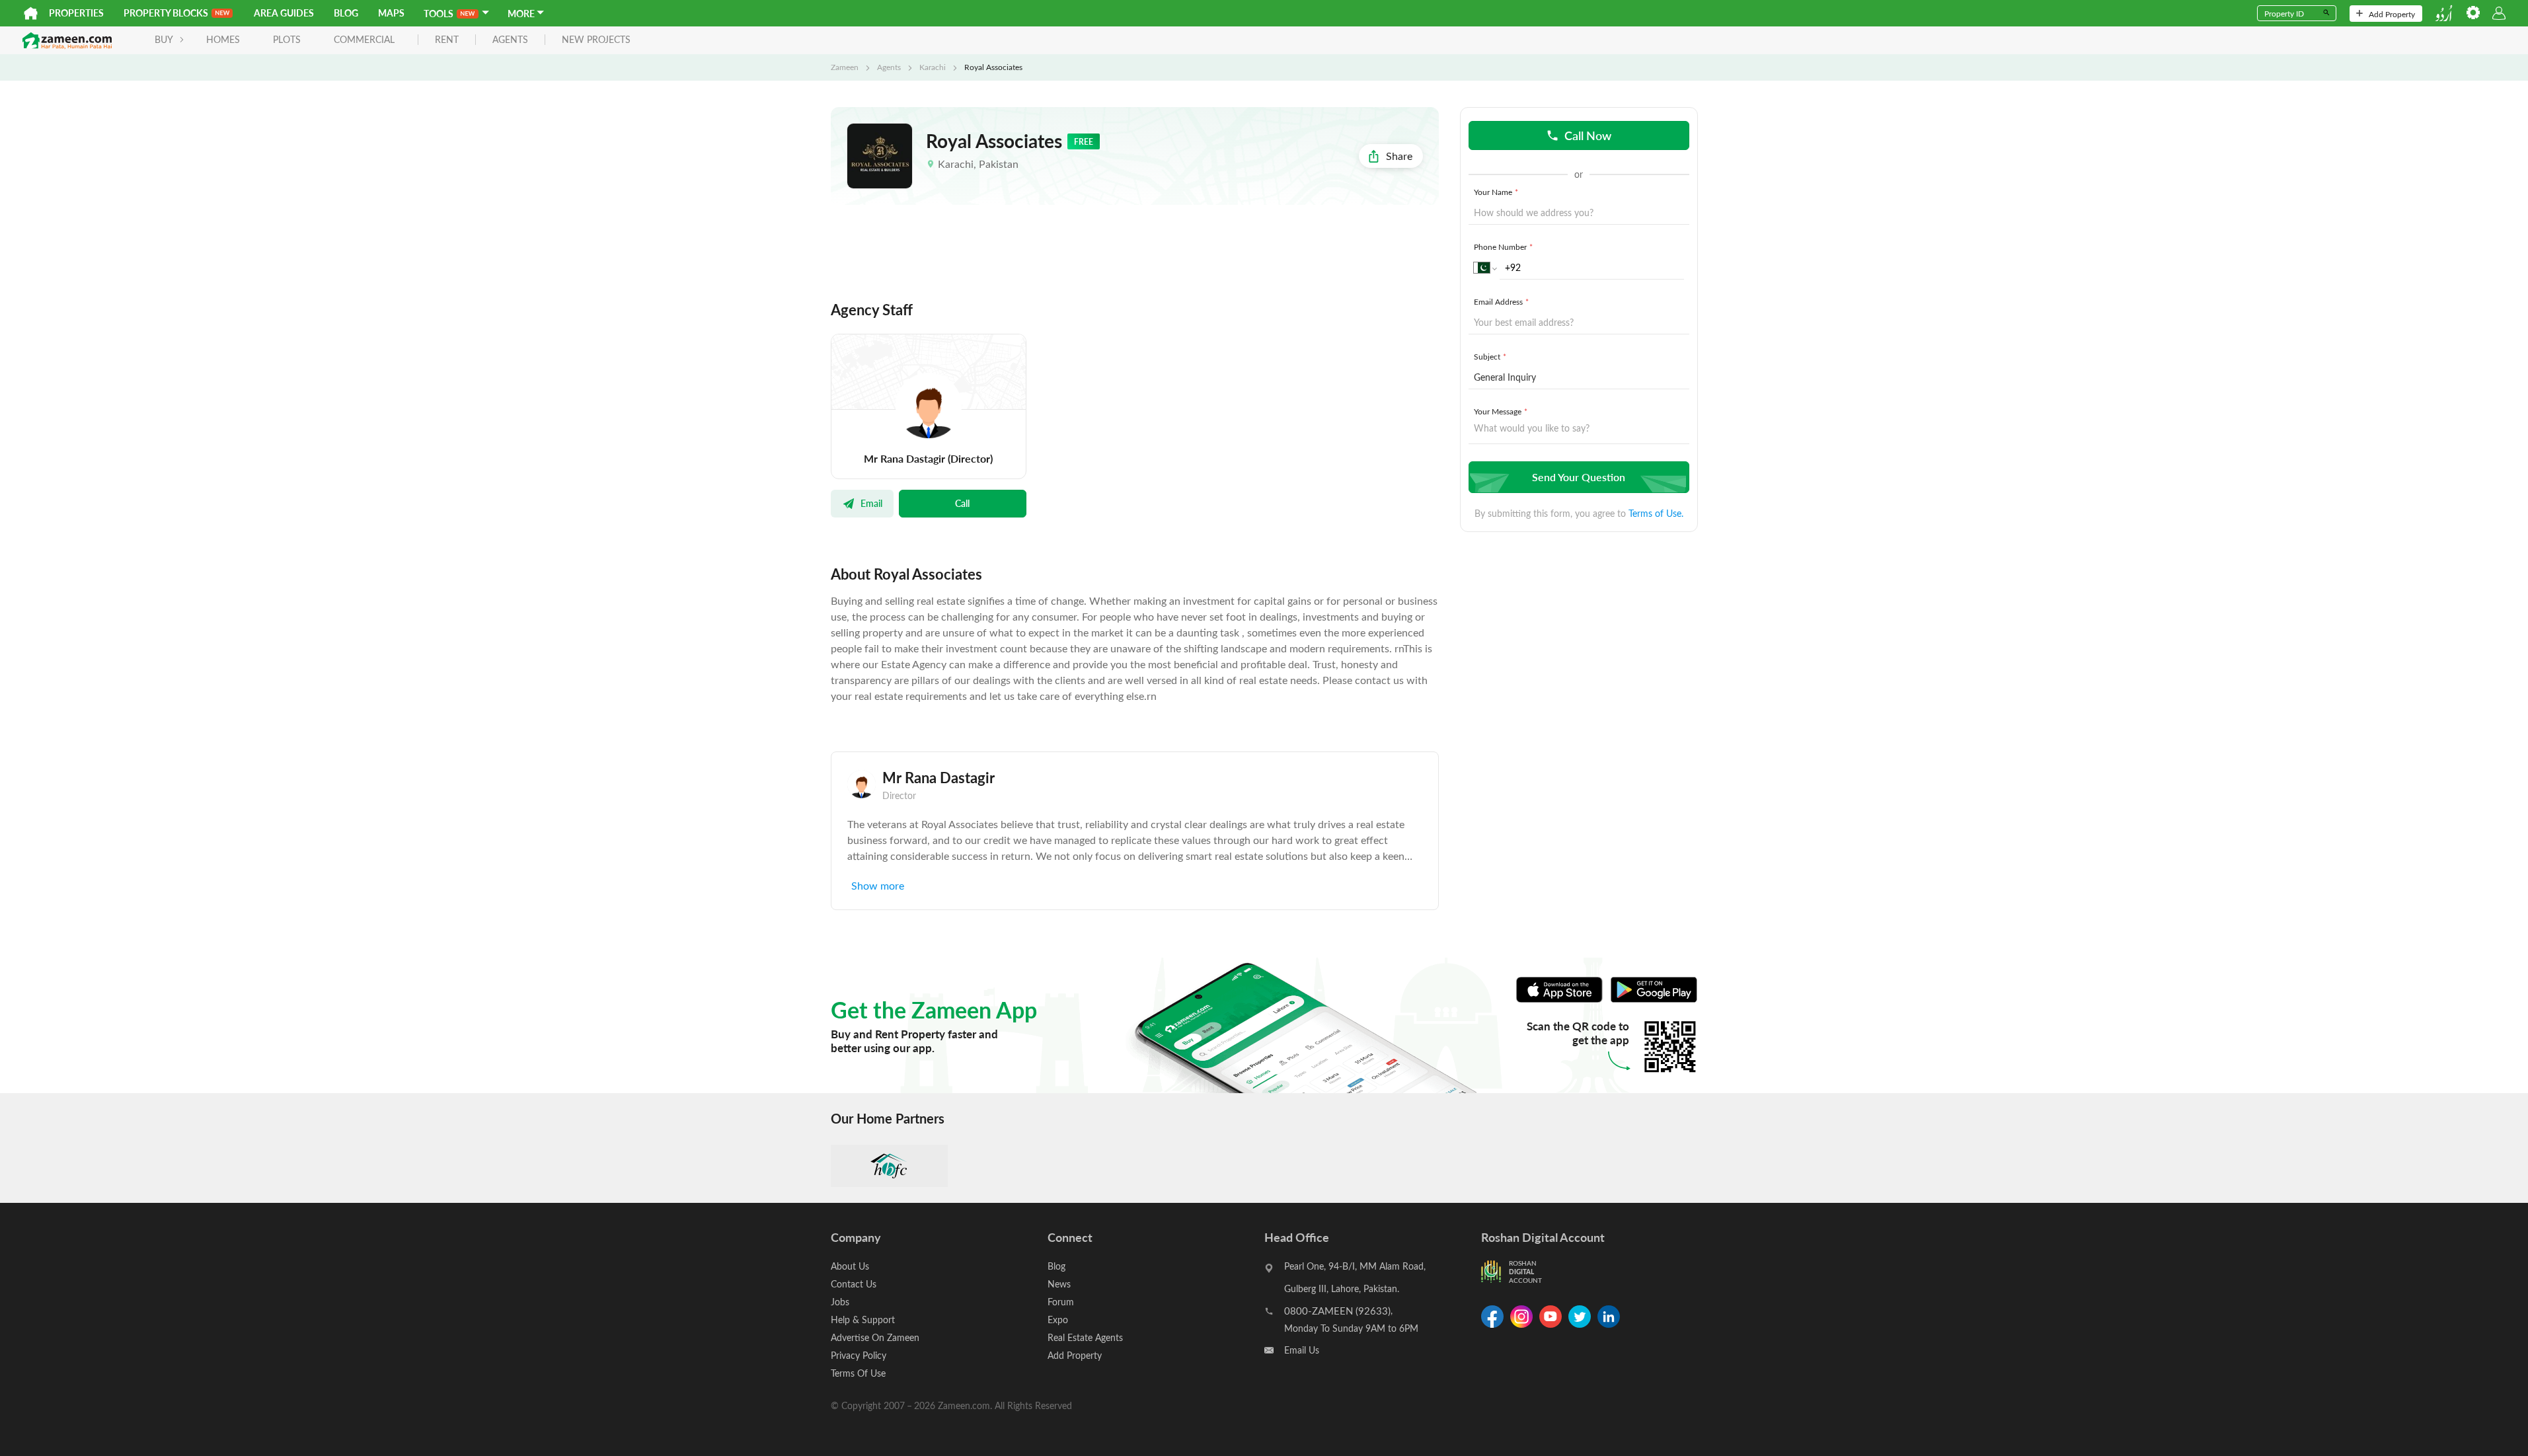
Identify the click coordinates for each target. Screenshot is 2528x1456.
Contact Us (854, 1284)
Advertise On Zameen (875, 1337)
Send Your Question (1579, 477)
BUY (164, 39)
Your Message (1501, 411)
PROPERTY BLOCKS (166, 13)
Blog (346, 13)
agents (510, 40)
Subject (1490, 356)
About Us (850, 1266)
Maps (391, 13)
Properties (76, 13)
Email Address (1501, 301)
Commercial (364, 39)
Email (871, 503)
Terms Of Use (858, 1373)
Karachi (933, 67)
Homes (223, 39)
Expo (1058, 1320)
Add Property (2392, 14)
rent (447, 40)
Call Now (1588, 135)
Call (962, 503)
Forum (1061, 1302)
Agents (889, 67)
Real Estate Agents (1085, 1337)
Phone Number (1503, 247)
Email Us (1302, 1350)
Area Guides (284, 13)
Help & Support (863, 1320)
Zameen (845, 67)
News (1059, 1284)
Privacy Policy (859, 1355)
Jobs (840, 1302)
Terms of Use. (1656, 513)
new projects (596, 40)
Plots (287, 39)
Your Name (1496, 192)
